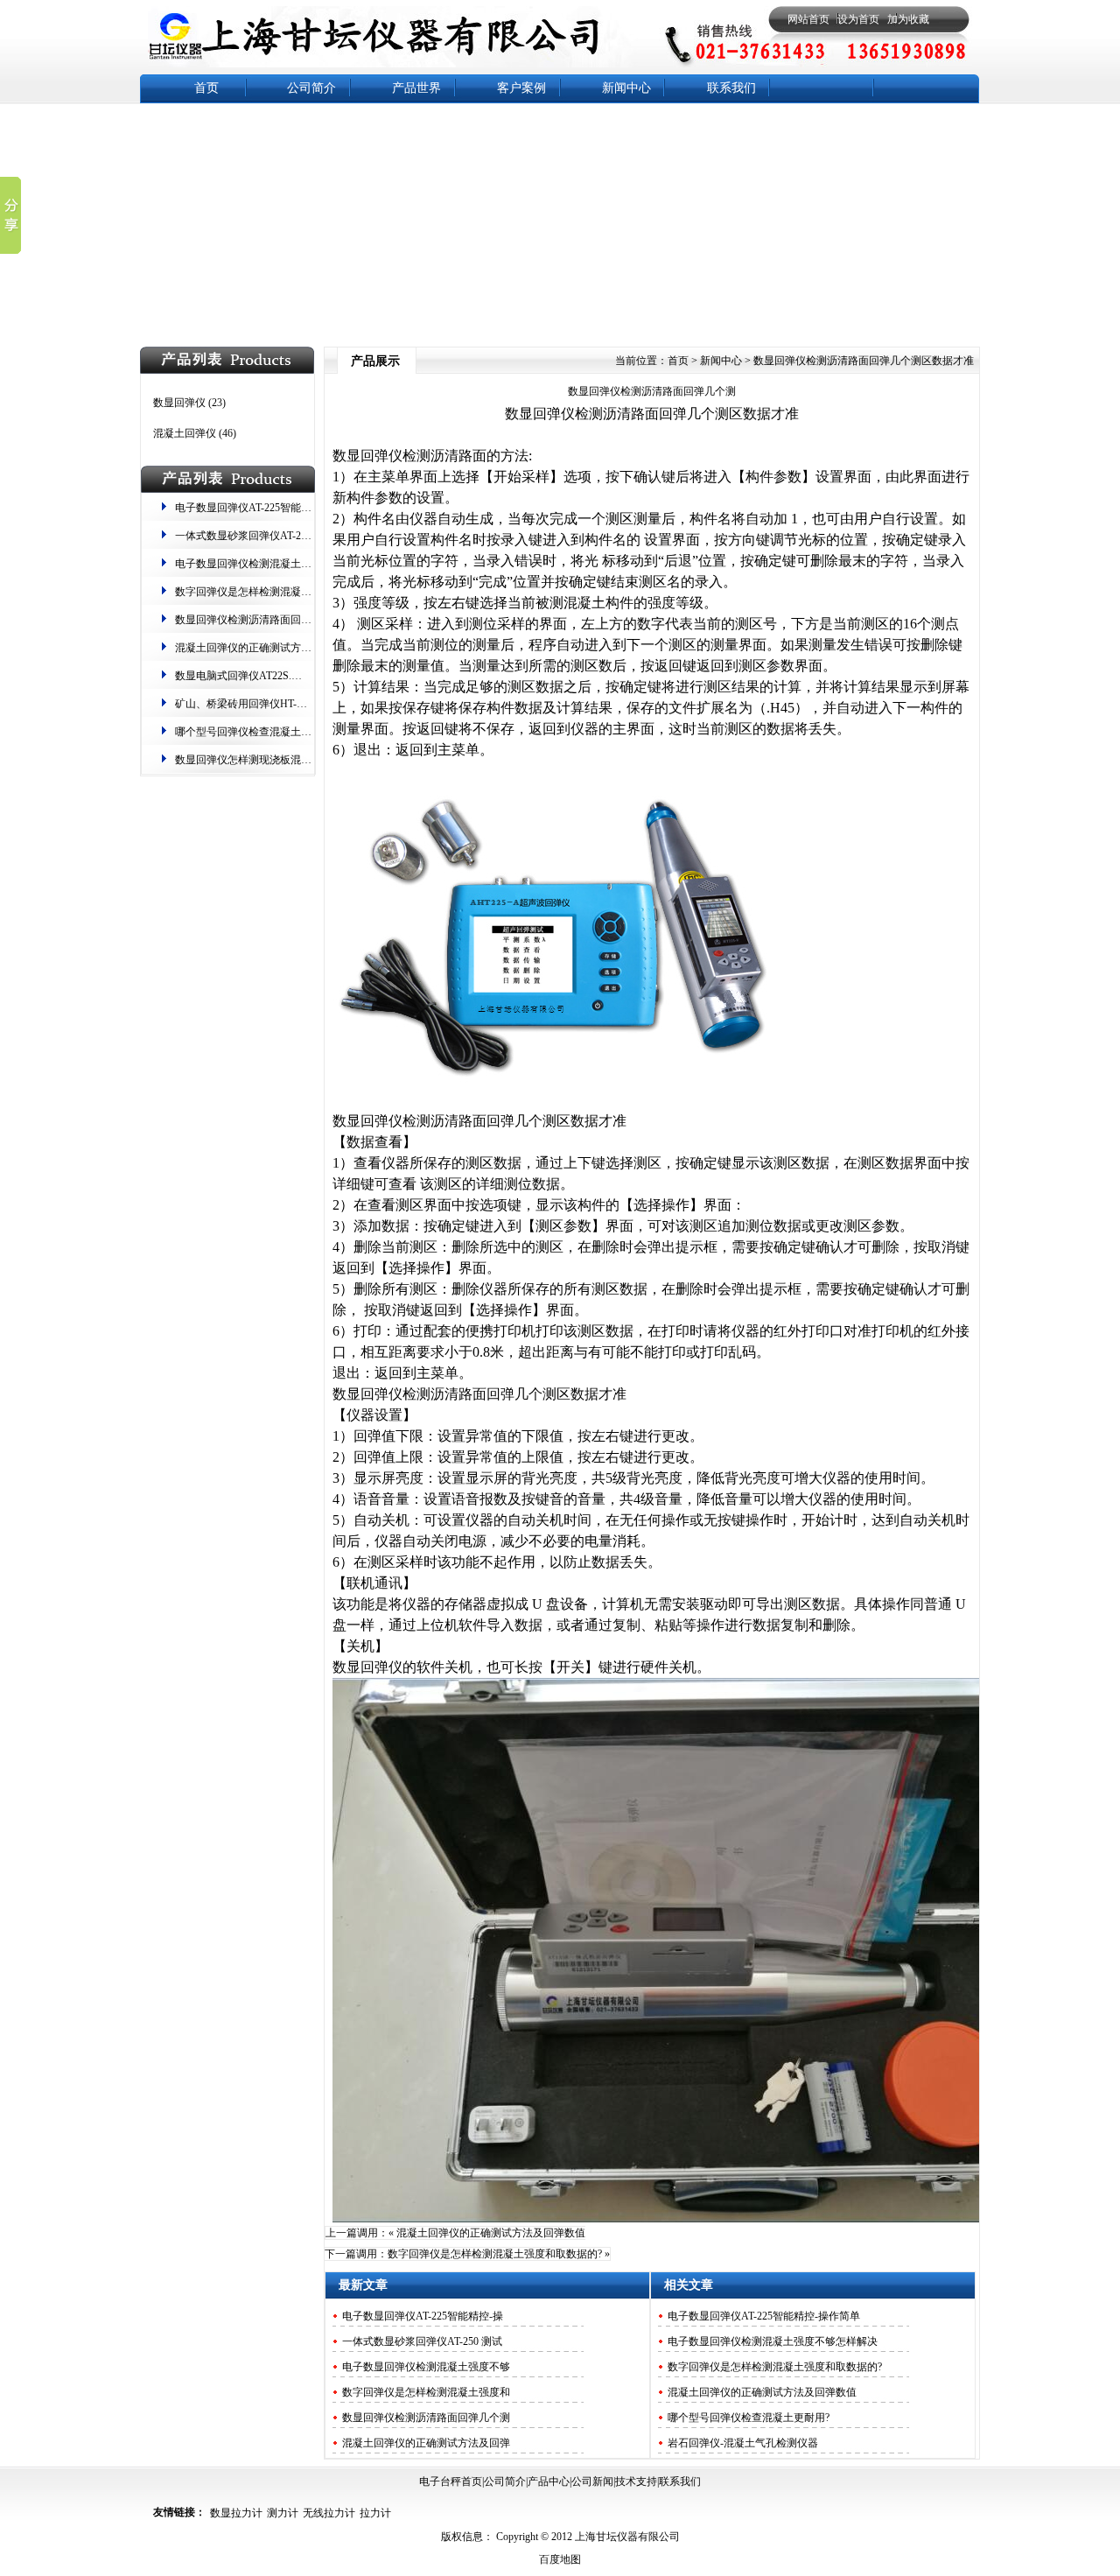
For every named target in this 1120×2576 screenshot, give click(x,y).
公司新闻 (592, 2481)
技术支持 (636, 2481)
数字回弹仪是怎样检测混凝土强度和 (426, 2392)
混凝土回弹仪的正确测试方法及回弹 (426, 2443)
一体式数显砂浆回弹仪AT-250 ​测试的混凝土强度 (287, 536)
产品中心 (549, 2481)
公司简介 (311, 88)
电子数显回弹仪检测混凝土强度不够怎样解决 (280, 564)
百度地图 (560, 2559)
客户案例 (521, 88)
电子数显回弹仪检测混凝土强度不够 (426, 2367)
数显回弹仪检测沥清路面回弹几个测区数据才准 (285, 620)
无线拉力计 (329, 2513)
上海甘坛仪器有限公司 (626, 2537)
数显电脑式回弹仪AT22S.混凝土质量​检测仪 (275, 676)
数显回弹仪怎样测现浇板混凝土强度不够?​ (272, 760)
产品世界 (416, 88)
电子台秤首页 (451, 2481)
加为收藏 (908, 19)
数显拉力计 (236, 2513)
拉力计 (375, 2513)
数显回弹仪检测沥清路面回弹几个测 (652, 391)
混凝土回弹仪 (185, 433)
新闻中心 (626, 88)
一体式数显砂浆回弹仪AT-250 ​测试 (422, 2341)
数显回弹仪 (179, 403)
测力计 (283, 2513)
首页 (206, 88)
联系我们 (731, 88)
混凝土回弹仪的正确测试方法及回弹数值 (269, 648)
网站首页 (808, 19)
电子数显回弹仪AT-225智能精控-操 (423, 2316)
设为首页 (858, 19)
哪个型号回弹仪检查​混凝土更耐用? (256, 732)
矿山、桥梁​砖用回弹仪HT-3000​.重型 (258, 704)
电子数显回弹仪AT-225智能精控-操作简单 (271, 508)
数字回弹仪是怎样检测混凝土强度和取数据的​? (282, 592)
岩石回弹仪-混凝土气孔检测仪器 (743, 2443)
